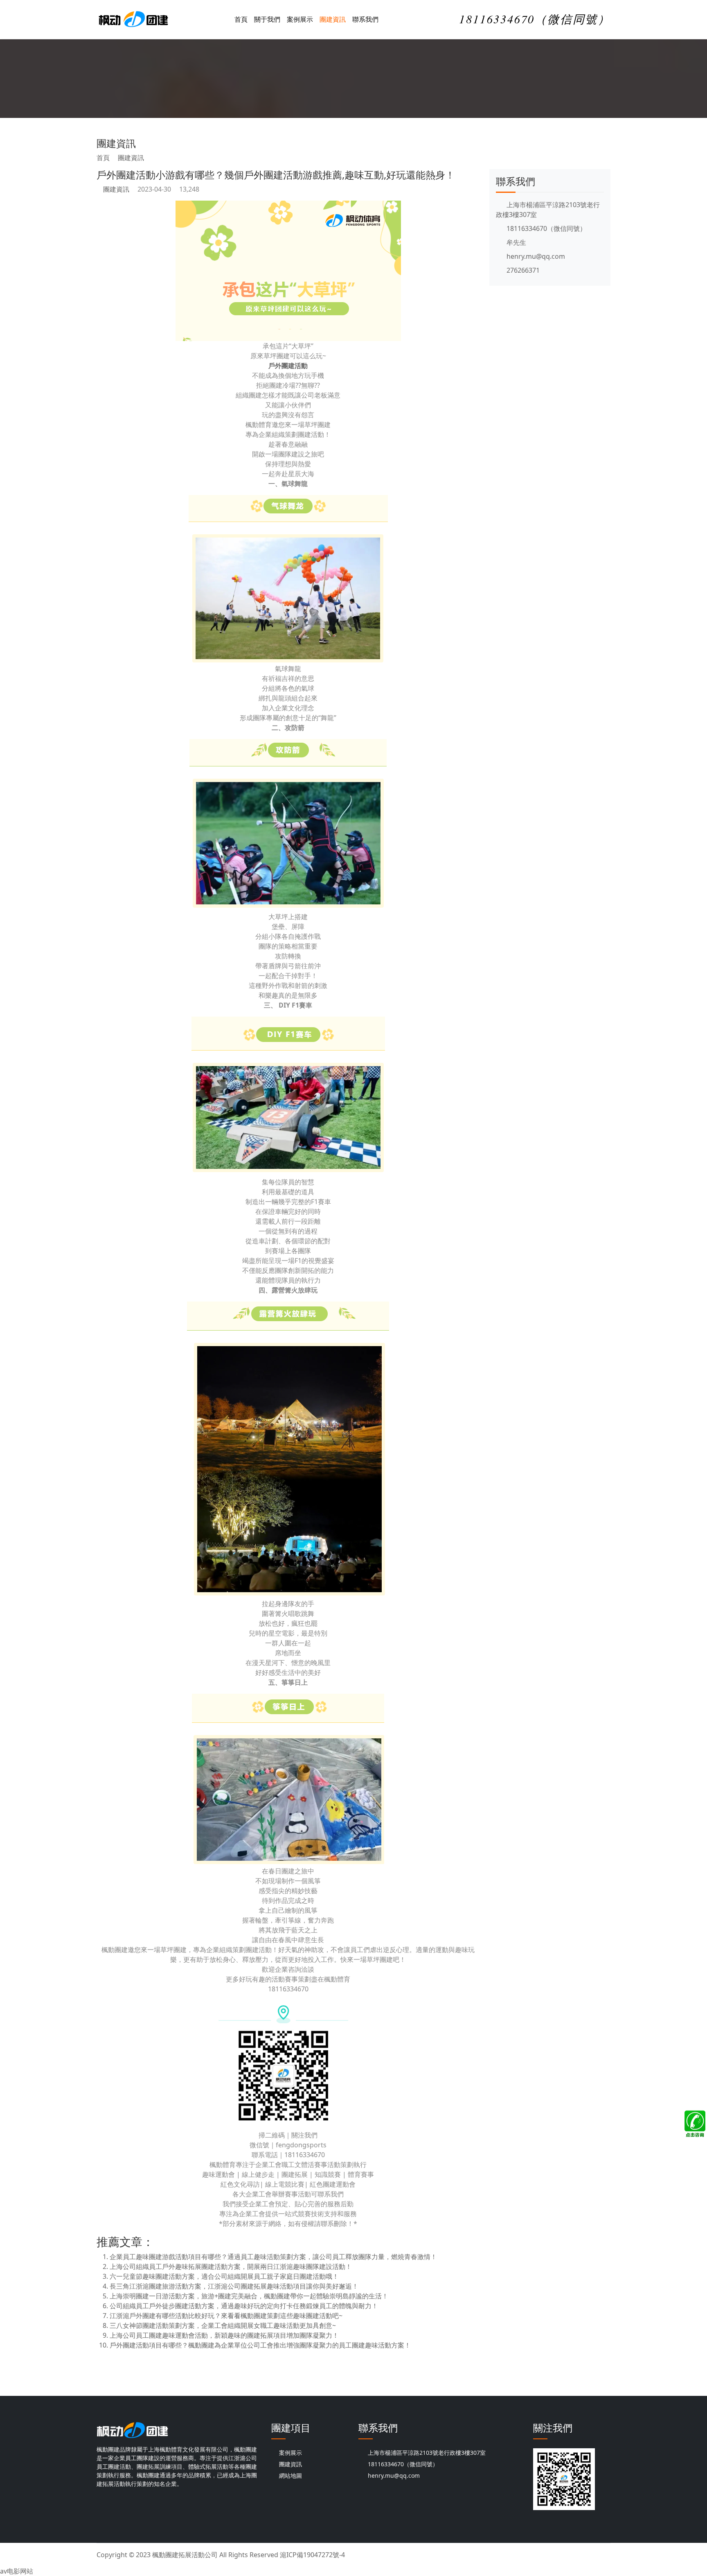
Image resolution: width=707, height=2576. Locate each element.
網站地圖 (290, 2475)
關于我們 (267, 19)
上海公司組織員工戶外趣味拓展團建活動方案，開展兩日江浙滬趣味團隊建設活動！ (231, 2266)
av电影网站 (17, 2571)
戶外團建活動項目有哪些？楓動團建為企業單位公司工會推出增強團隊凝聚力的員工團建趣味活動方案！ (260, 2345)
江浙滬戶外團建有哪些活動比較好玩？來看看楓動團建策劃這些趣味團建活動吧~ (226, 2316)
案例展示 (300, 19)
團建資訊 (333, 19)
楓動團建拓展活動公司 (185, 2555)
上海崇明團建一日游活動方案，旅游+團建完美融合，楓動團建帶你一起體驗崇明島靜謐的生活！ (249, 2296)
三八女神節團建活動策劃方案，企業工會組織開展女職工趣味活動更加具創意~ (223, 2325)
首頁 (241, 19)
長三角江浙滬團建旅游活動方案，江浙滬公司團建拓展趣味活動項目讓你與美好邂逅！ (234, 2286)
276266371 (522, 270)
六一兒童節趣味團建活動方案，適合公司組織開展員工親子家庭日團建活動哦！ (224, 2276)
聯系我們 (365, 19)
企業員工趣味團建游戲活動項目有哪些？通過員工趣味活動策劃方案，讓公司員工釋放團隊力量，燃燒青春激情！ (273, 2257)
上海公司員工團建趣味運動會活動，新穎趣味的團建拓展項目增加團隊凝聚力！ (224, 2335)
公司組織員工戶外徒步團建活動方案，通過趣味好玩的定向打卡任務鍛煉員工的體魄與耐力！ (244, 2306)
